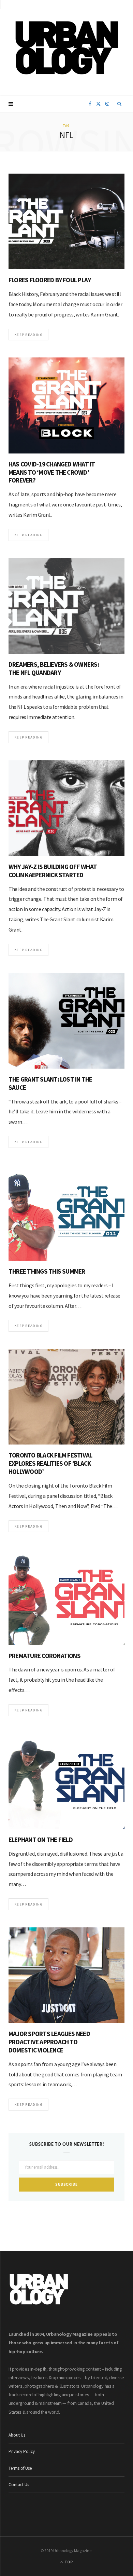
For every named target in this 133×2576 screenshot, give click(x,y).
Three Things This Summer (47, 1271)
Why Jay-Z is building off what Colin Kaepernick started (53, 871)
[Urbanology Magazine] (67, 48)
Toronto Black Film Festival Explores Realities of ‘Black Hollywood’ (50, 1463)
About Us (17, 2435)
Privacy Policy (22, 2451)
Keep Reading (28, 335)
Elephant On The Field (41, 1840)
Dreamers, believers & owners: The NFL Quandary (54, 668)
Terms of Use (20, 2468)
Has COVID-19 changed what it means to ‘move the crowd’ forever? (52, 472)
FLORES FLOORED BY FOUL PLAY (50, 280)
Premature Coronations (45, 1656)
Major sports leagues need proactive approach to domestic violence (49, 2042)
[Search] (120, 104)
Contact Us (19, 2485)
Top (68, 2562)
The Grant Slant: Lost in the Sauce (50, 1083)
